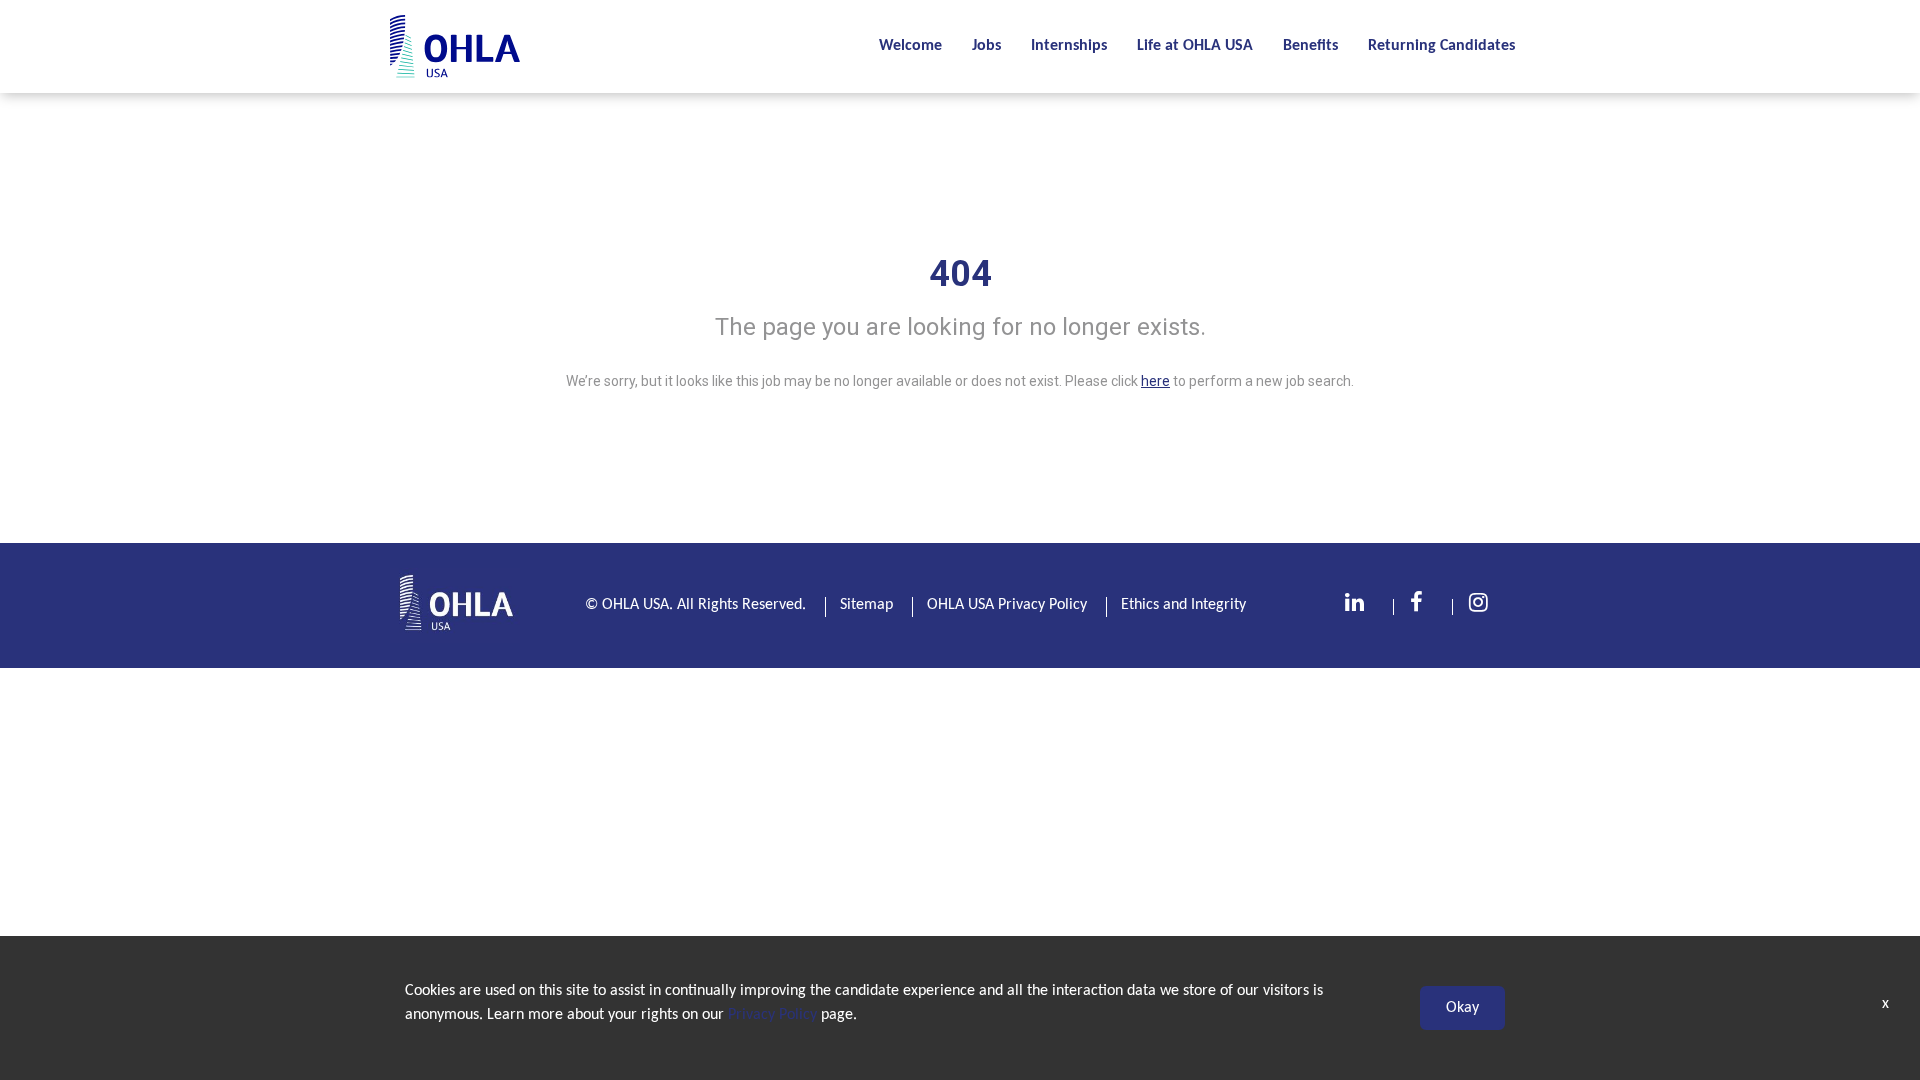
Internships (1069, 46)
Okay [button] (1462, 1008)
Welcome (910, 46)
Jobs (986, 46)
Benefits (1310, 46)
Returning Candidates (1441, 46)
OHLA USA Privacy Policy (1007, 605)
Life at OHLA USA (1195, 46)
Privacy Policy (772, 1015)
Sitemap (866, 605)
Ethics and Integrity (1183, 605)
